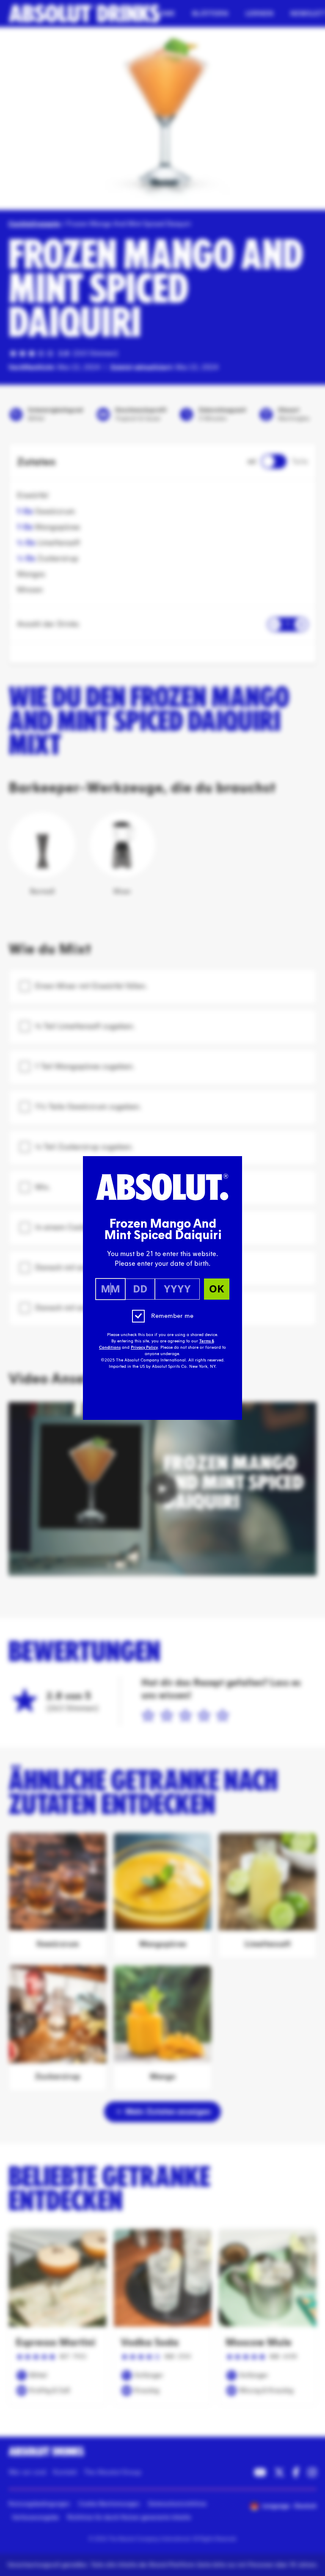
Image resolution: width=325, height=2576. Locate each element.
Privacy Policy (144, 1347)
